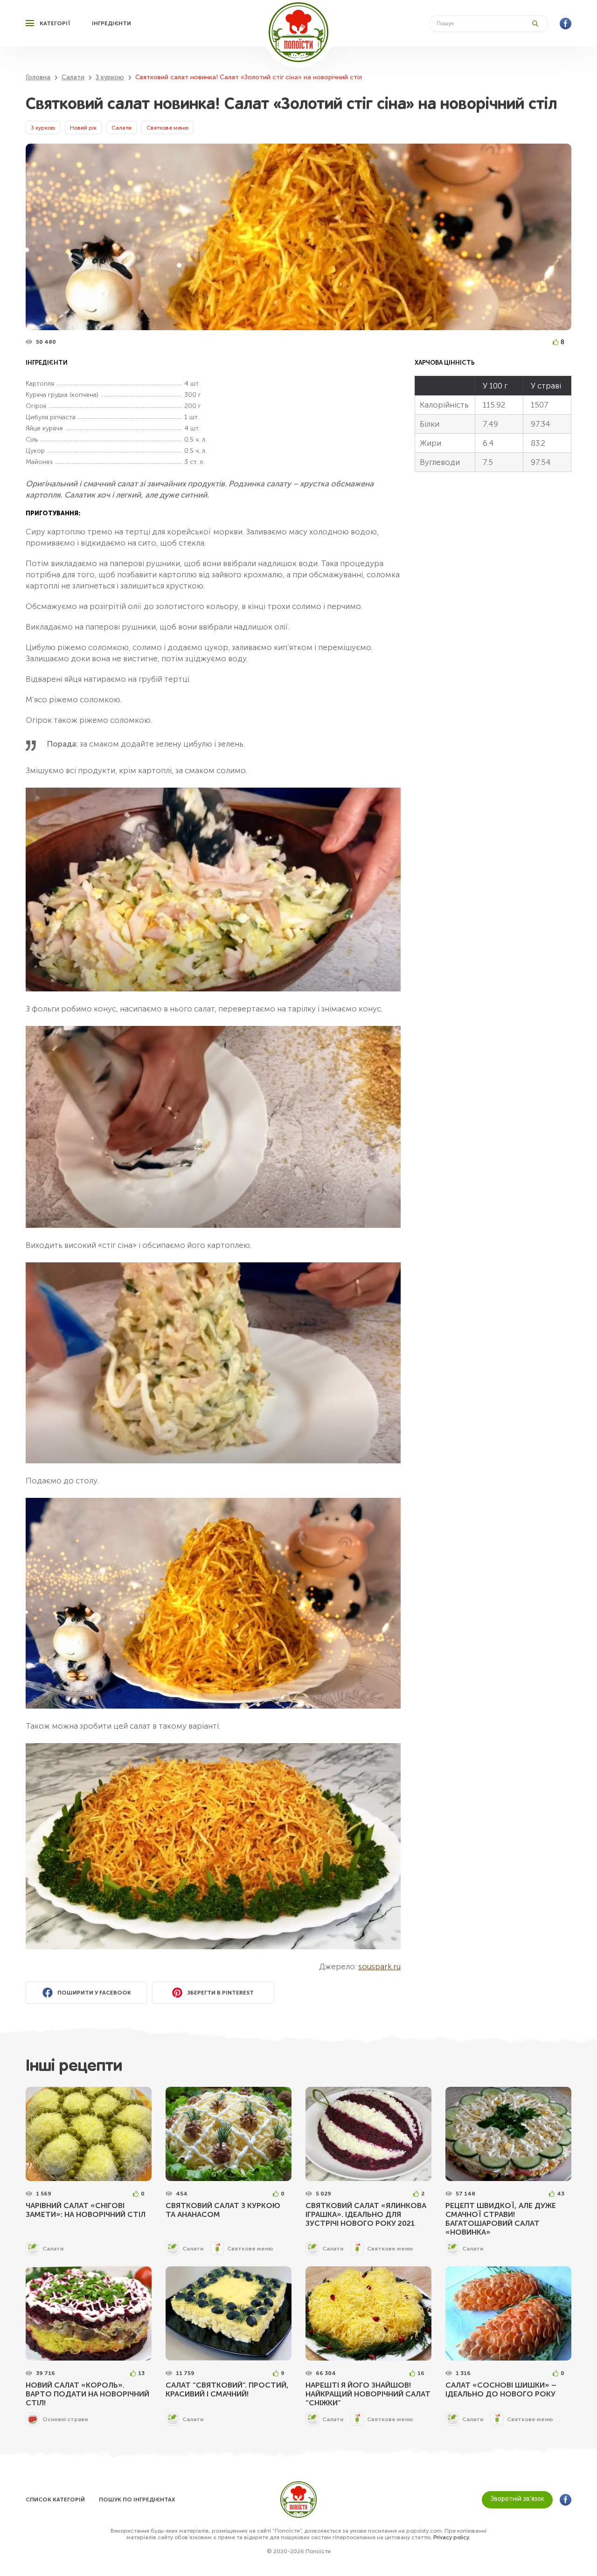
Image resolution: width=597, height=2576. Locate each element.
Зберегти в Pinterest (220, 1993)
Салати (121, 128)
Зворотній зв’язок (517, 2499)
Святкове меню (167, 128)
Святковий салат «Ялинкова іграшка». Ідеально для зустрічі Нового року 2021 (366, 2214)
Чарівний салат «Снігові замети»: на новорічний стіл (86, 2210)
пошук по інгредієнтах (137, 2500)
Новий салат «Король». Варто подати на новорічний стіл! (87, 2394)
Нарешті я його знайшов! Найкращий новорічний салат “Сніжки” (368, 2394)
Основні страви (65, 2419)
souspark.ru (379, 1967)
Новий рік (83, 128)
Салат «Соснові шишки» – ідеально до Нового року (501, 2389)
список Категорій (55, 2500)
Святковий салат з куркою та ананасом (223, 2210)
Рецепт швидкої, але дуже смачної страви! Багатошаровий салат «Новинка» (501, 2219)
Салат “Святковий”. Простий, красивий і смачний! (227, 2389)
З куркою (43, 128)
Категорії (55, 23)
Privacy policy (451, 2537)
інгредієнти (111, 23)
